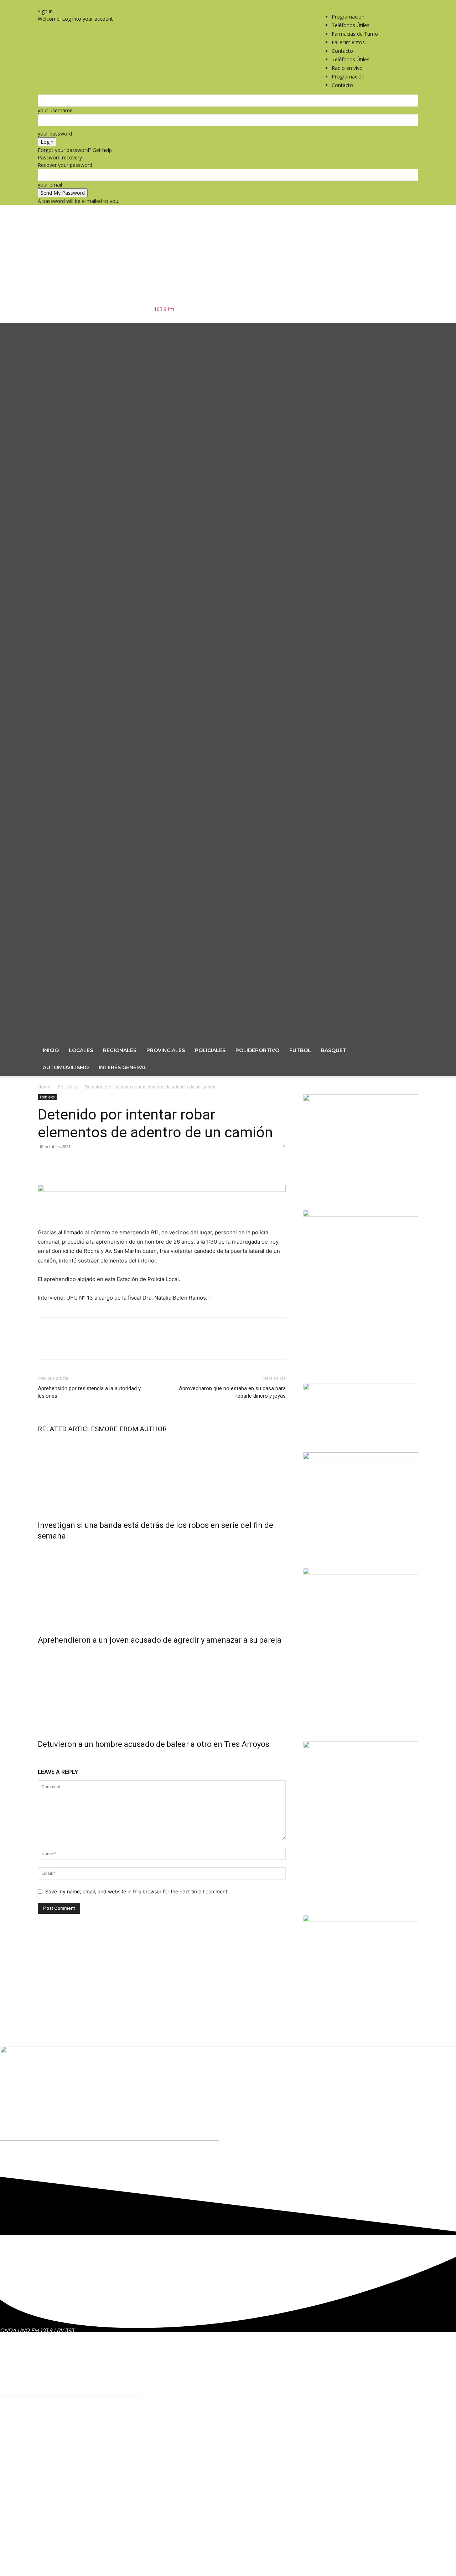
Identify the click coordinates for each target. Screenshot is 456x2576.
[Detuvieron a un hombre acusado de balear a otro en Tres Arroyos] (162, 1690)
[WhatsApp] (94, 1175)
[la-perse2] (162, 1190)
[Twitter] (408, 4)
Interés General (123, 1067)
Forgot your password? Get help (75, 150)
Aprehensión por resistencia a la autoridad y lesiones (89, 1392)
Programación (348, 17)
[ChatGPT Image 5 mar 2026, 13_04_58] (361, 1099)
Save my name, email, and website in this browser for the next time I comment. (137, 1891)
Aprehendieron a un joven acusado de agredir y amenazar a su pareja (160, 1640)
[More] (111, 1175)
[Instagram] (403, 4)
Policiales (210, 1050)
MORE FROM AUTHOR (133, 1429)
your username (55, 110)
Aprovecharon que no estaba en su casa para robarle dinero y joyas (232, 1392)
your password (55, 134)
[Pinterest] (78, 1175)
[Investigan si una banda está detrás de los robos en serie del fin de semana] (162, 1475)
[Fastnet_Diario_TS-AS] (361, 1457)
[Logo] (216, 679)
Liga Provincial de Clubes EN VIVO (216, 2431)
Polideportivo (257, 1050)
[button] (410, 332)
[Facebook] (398, 4)
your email (50, 185)
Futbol (300, 1050)
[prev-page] (40, 1759)
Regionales (120, 1050)
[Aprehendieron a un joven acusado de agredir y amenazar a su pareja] (162, 1586)
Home (44, 1087)
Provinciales (166, 1050)
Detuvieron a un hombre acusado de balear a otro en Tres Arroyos (154, 1744)
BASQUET (334, 1050)
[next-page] (44, 1759)
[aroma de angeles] (361, 1920)
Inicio (51, 1050)
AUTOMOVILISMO (66, 1067)
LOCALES (81, 1050)
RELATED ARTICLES (68, 1429)
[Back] (40, 4)
